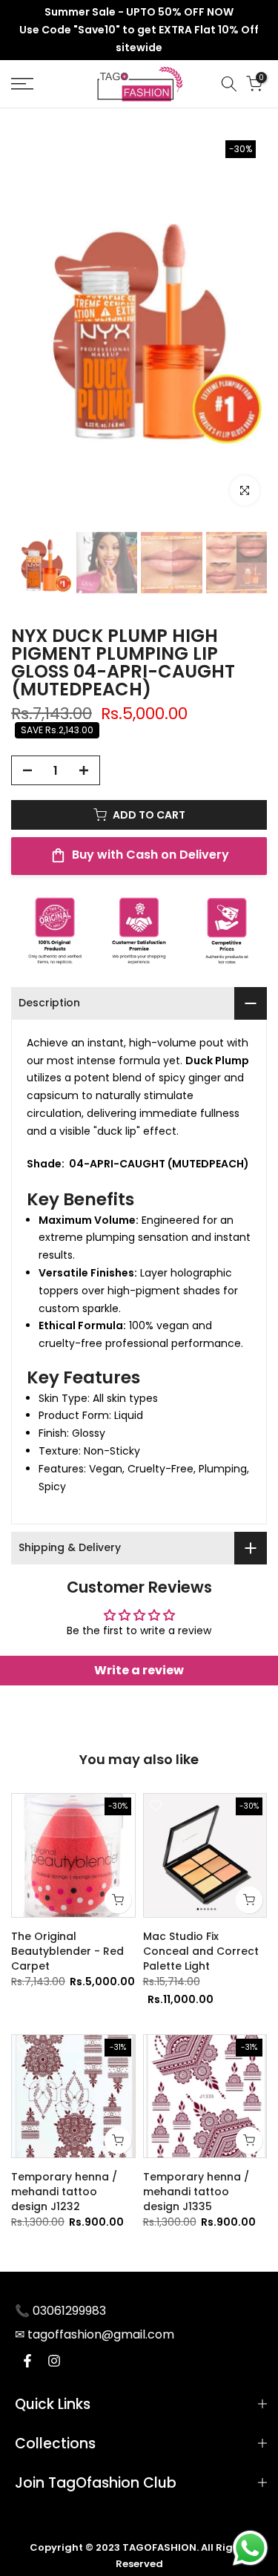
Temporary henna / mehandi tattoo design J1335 (196, 2192)
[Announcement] (139, 30)
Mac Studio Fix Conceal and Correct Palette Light (201, 1951)
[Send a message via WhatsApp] (250, 2548)
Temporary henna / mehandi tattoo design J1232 (64, 2192)
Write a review (139, 1670)
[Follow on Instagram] (54, 2361)
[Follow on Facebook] (27, 2361)
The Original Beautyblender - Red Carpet (67, 1951)
